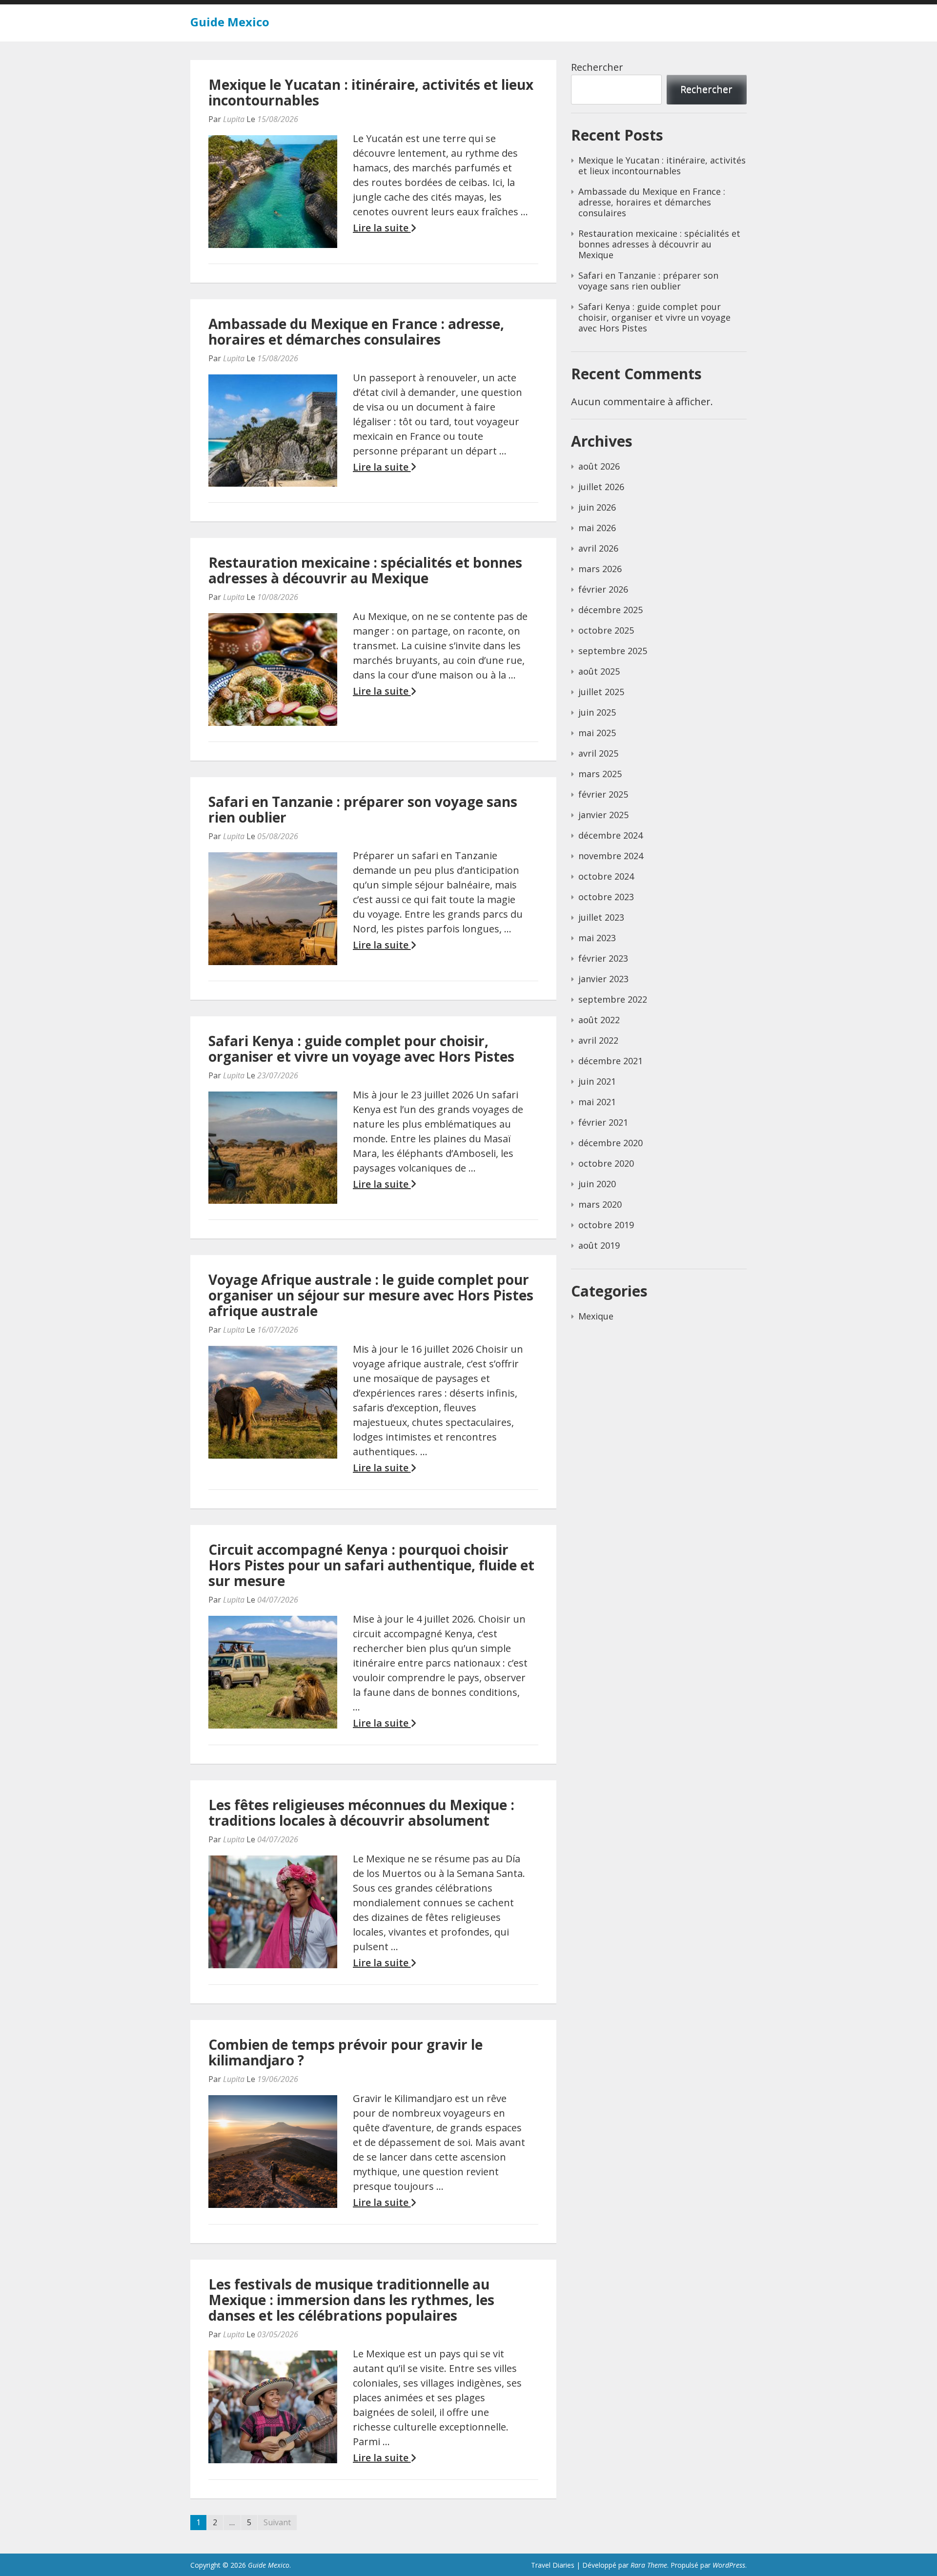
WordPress (729, 2565)
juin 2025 (597, 712)
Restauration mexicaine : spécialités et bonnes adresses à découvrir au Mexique (365, 570)
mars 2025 (600, 774)
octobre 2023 (606, 897)
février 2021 (603, 1122)
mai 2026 (597, 528)
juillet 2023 (601, 917)
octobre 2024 (606, 876)
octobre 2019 (606, 1225)
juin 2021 (597, 1081)
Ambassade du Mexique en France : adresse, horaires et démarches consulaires (356, 331)
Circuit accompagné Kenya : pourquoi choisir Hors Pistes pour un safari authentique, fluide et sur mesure (371, 1565)
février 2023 (603, 958)
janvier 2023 (603, 979)
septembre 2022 (613, 999)
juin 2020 (597, 1184)
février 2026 (603, 589)
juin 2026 (597, 507)
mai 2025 (597, 733)
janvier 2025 (603, 815)
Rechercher (597, 67)
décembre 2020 (611, 1143)
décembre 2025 (611, 610)
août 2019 (599, 1245)
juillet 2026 (601, 487)
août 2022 (599, 1020)
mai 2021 (597, 1102)
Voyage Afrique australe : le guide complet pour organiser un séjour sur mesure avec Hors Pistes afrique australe (371, 1295)
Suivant (277, 2522)
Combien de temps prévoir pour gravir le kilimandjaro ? (346, 2052)
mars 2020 (600, 1204)
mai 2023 (597, 938)
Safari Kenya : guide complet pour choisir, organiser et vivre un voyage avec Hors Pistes (361, 1049)
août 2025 (599, 671)
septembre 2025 (613, 651)
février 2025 (603, 794)
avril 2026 (598, 548)
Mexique (596, 1316)
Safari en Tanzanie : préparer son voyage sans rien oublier (363, 809)
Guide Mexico (230, 22)
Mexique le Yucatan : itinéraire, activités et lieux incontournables (371, 92)
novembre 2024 (611, 856)
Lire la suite (382, 228)
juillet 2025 (601, 692)
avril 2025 (598, 753)
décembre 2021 (611, 1061)
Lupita (234, 119)
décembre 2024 (611, 835)
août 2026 (599, 466)
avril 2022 (598, 1040)
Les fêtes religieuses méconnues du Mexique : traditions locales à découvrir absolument (361, 1813)
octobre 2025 (606, 630)
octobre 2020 (606, 1163)
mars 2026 (600, 569)
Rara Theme (649, 2565)
